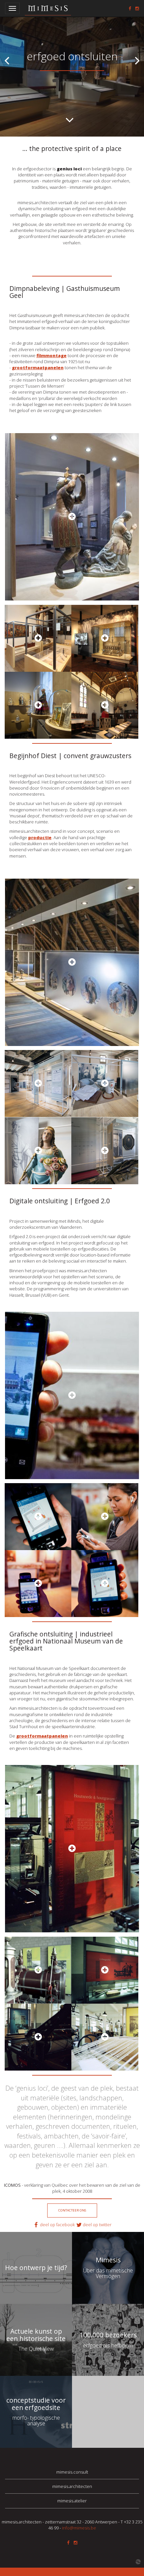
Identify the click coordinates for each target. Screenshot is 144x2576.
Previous (7, 60)
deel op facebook (58, 2225)
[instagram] (137, 8)
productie (40, 837)
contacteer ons (72, 2210)
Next (137, 60)
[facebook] (130, 8)
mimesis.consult (72, 2472)
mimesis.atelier (72, 2501)
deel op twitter (97, 2225)
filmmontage (52, 355)
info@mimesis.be (79, 2528)
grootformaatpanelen (42, 1736)
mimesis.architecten (72, 2486)
